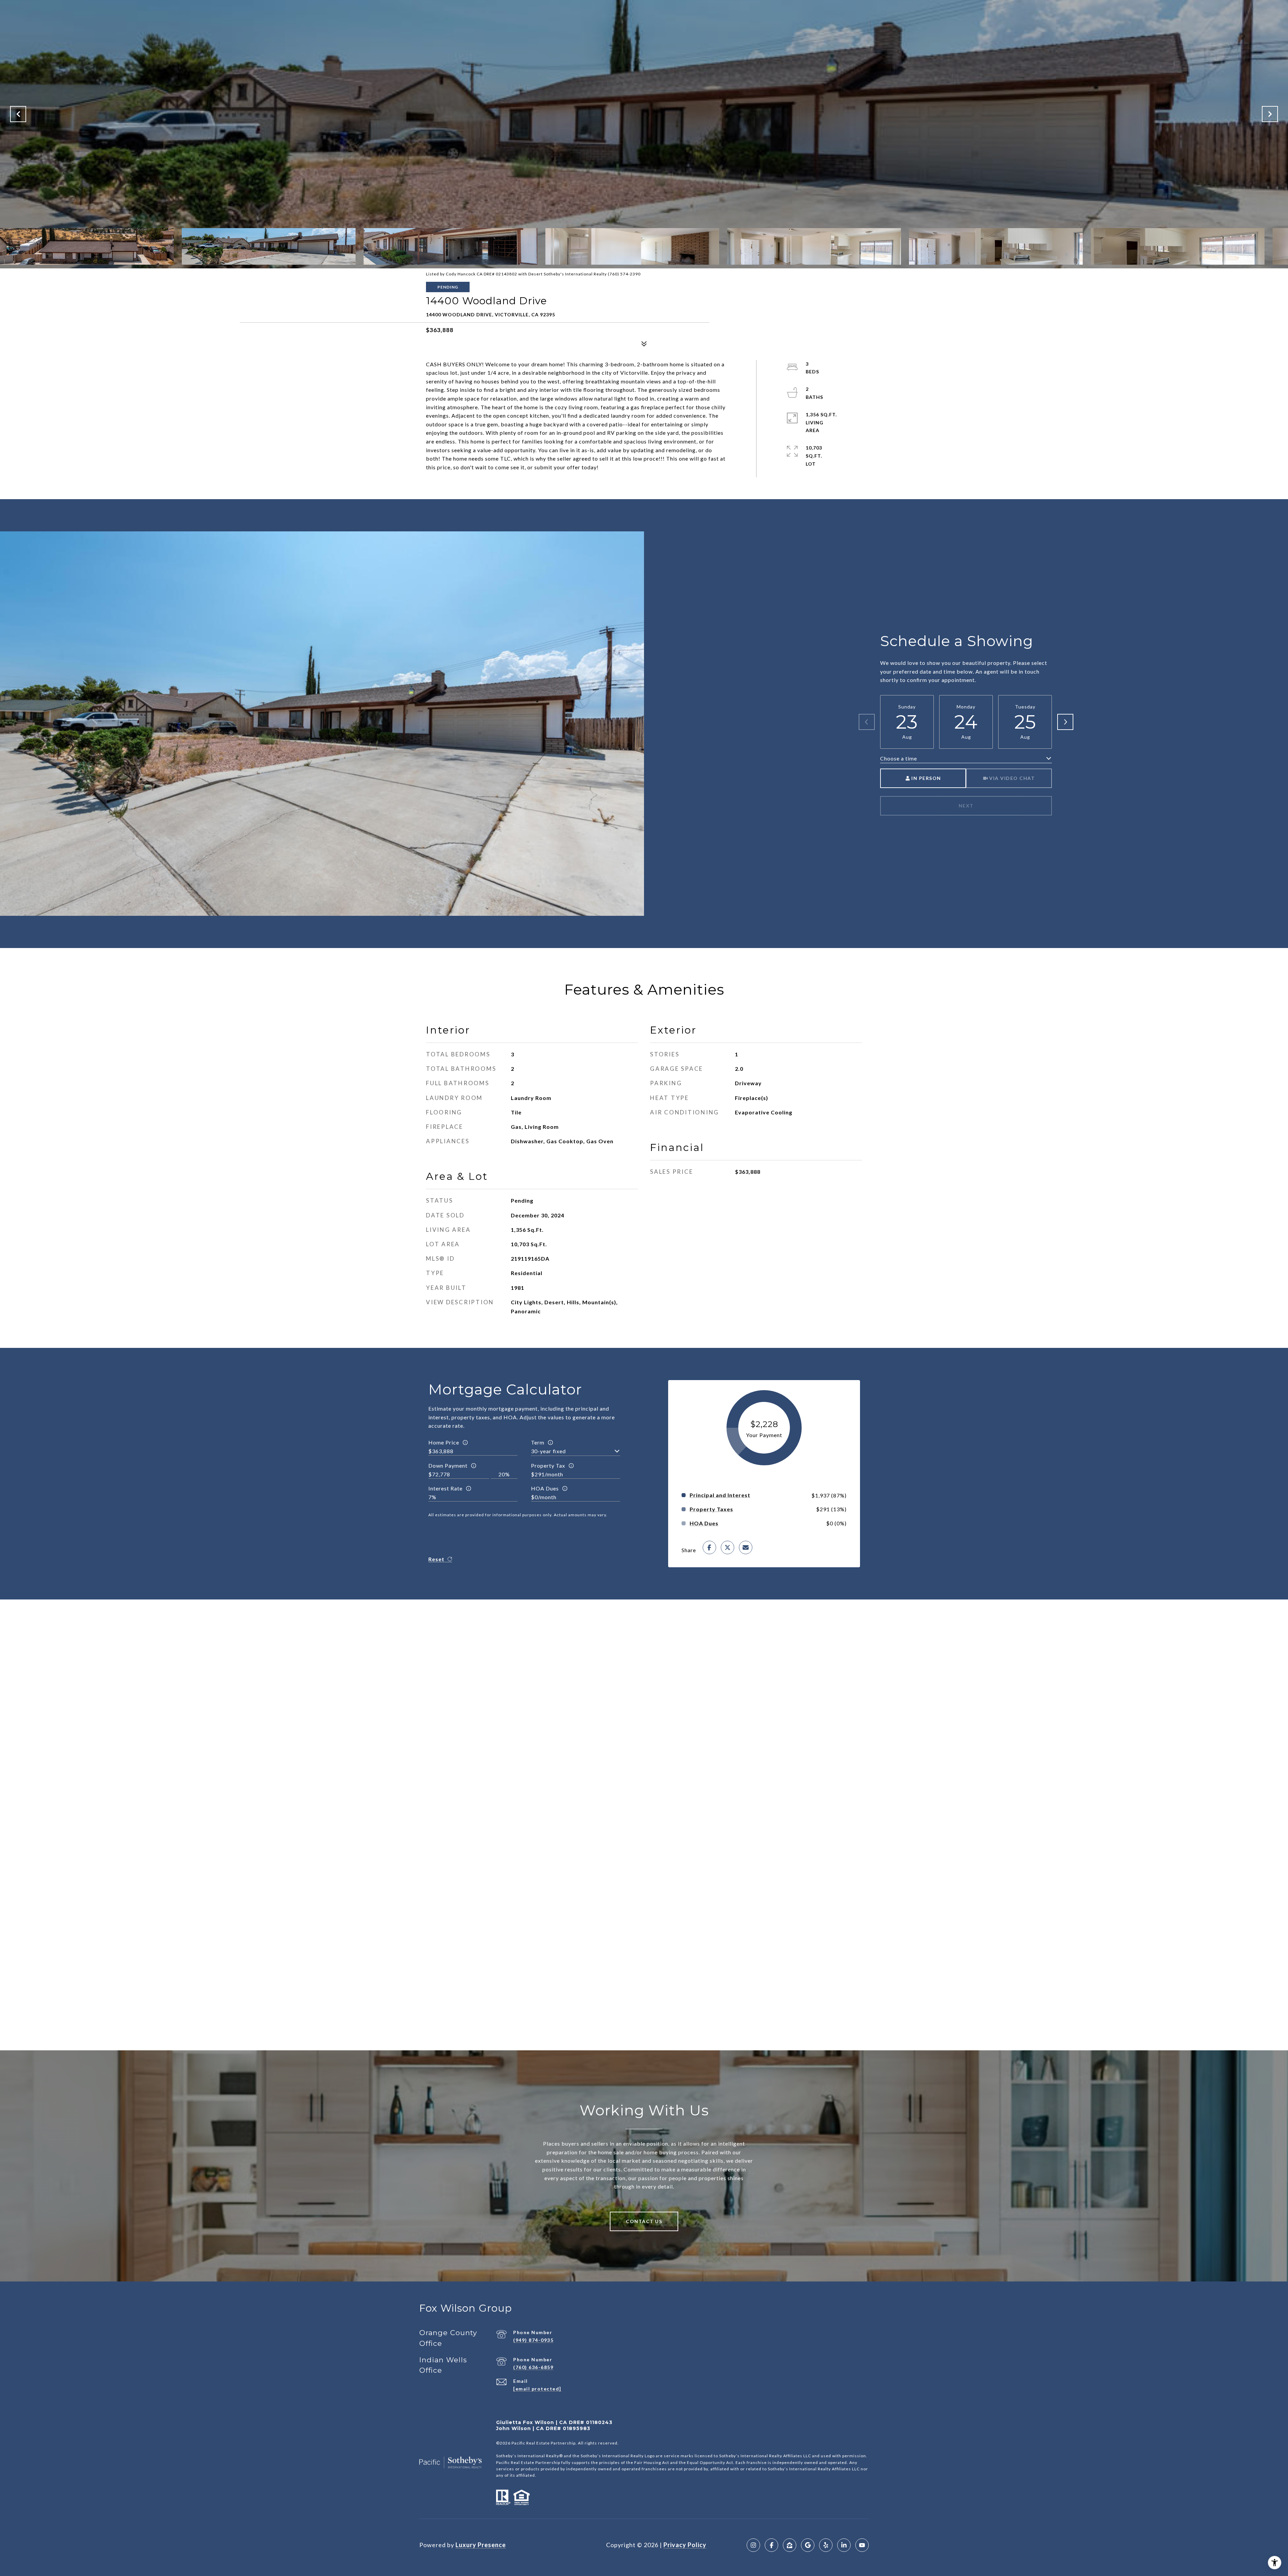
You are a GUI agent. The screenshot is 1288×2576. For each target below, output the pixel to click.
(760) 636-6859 (533, 2367)
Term (538, 1442)
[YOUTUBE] (862, 2545)
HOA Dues (545, 1488)
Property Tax (548, 1465)
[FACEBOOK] (771, 2545)
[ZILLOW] (790, 2545)
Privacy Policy (685, 2545)
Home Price (444, 1442)
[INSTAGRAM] (753, 2545)
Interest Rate (445, 1488)
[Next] (1065, 722)
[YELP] (826, 2545)
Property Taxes (711, 1509)
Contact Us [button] (644, 2221)
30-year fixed (548, 1451)
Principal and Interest (720, 1495)
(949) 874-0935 (533, 2340)
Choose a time (899, 758)
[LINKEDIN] (844, 2545)
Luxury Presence (481, 2545)
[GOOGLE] (808, 2545)
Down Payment (448, 1465)
